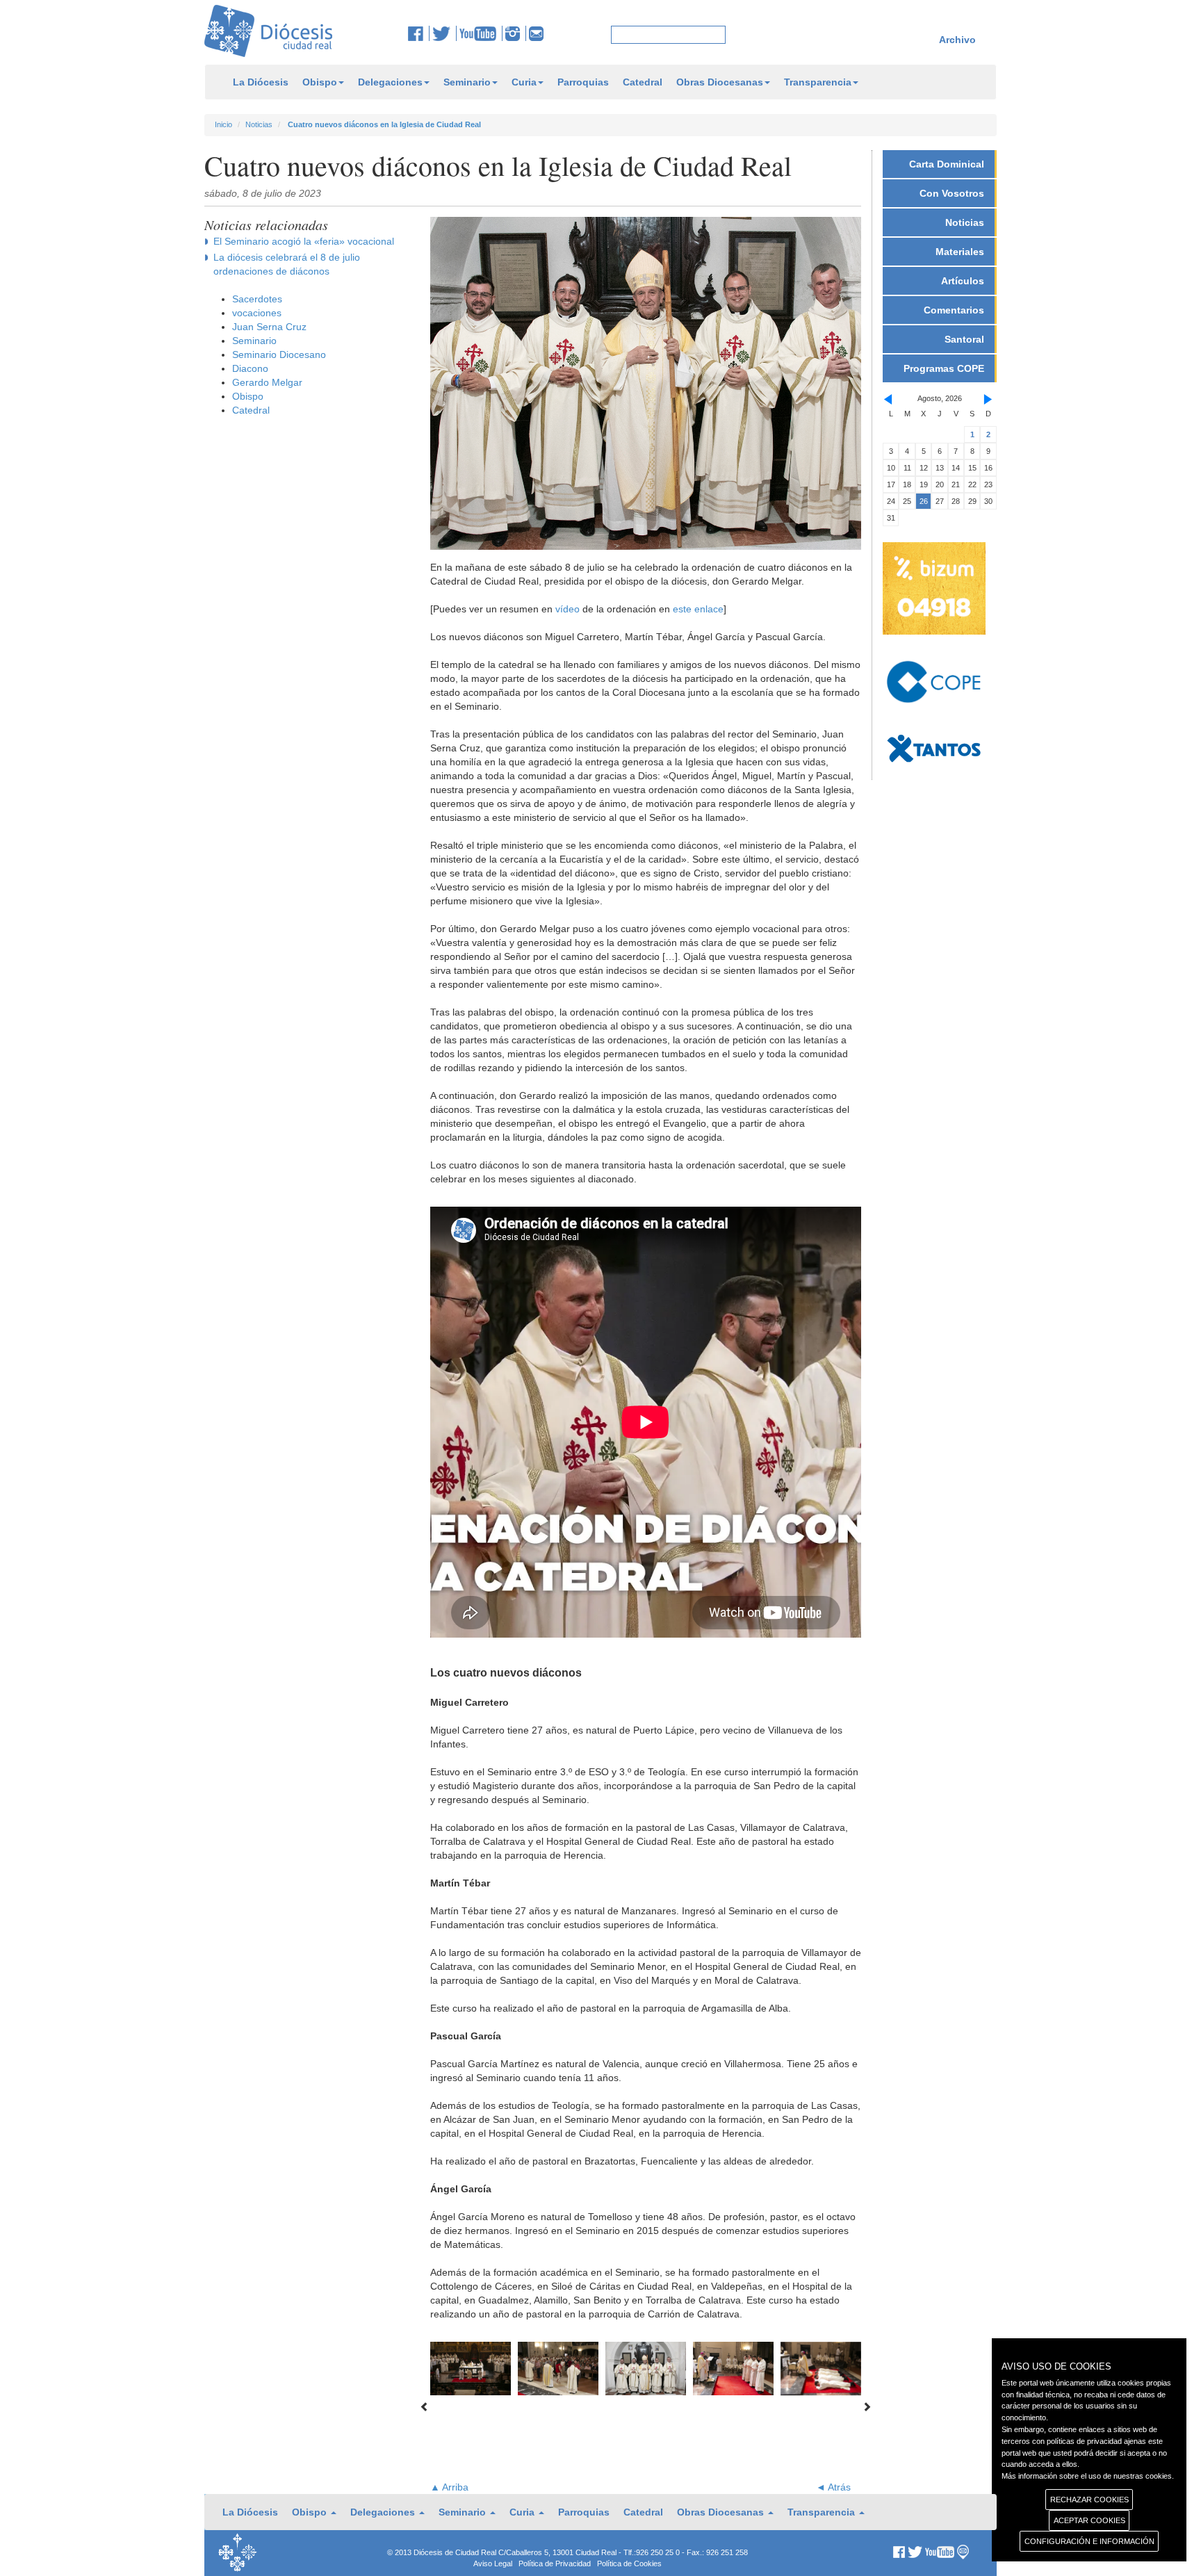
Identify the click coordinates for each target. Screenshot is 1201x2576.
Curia (524, 82)
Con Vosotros (952, 193)
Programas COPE (944, 368)
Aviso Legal (493, 2563)
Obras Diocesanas (720, 82)
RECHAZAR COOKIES (1089, 2500)
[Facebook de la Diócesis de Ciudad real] (419, 33)
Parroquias (583, 82)
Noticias (259, 124)
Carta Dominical (947, 164)
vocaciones (257, 313)
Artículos (963, 281)
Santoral (964, 339)
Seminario (467, 82)
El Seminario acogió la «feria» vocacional (304, 241)
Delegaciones (390, 82)
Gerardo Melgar (267, 382)
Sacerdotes (257, 299)
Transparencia (818, 82)
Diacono (250, 368)
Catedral (643, 82)
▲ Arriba (449, 2487)
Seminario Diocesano (279, 354)
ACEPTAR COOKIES (1089, 2520)
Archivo (957, 40)
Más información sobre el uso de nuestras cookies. (1088, 2476)
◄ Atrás (833, 2487)
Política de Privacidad (555, 2563)
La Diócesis (261, 82)
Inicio (223, 124)
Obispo (320, 82)
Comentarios (954, 310)
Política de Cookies (629, 2563)
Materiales (960, 252)
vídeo (567, 609)
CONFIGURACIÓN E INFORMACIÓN (1089, 2541)
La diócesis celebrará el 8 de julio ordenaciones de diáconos (287, 264)
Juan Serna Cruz (269, 327)
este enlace (698, 609)
